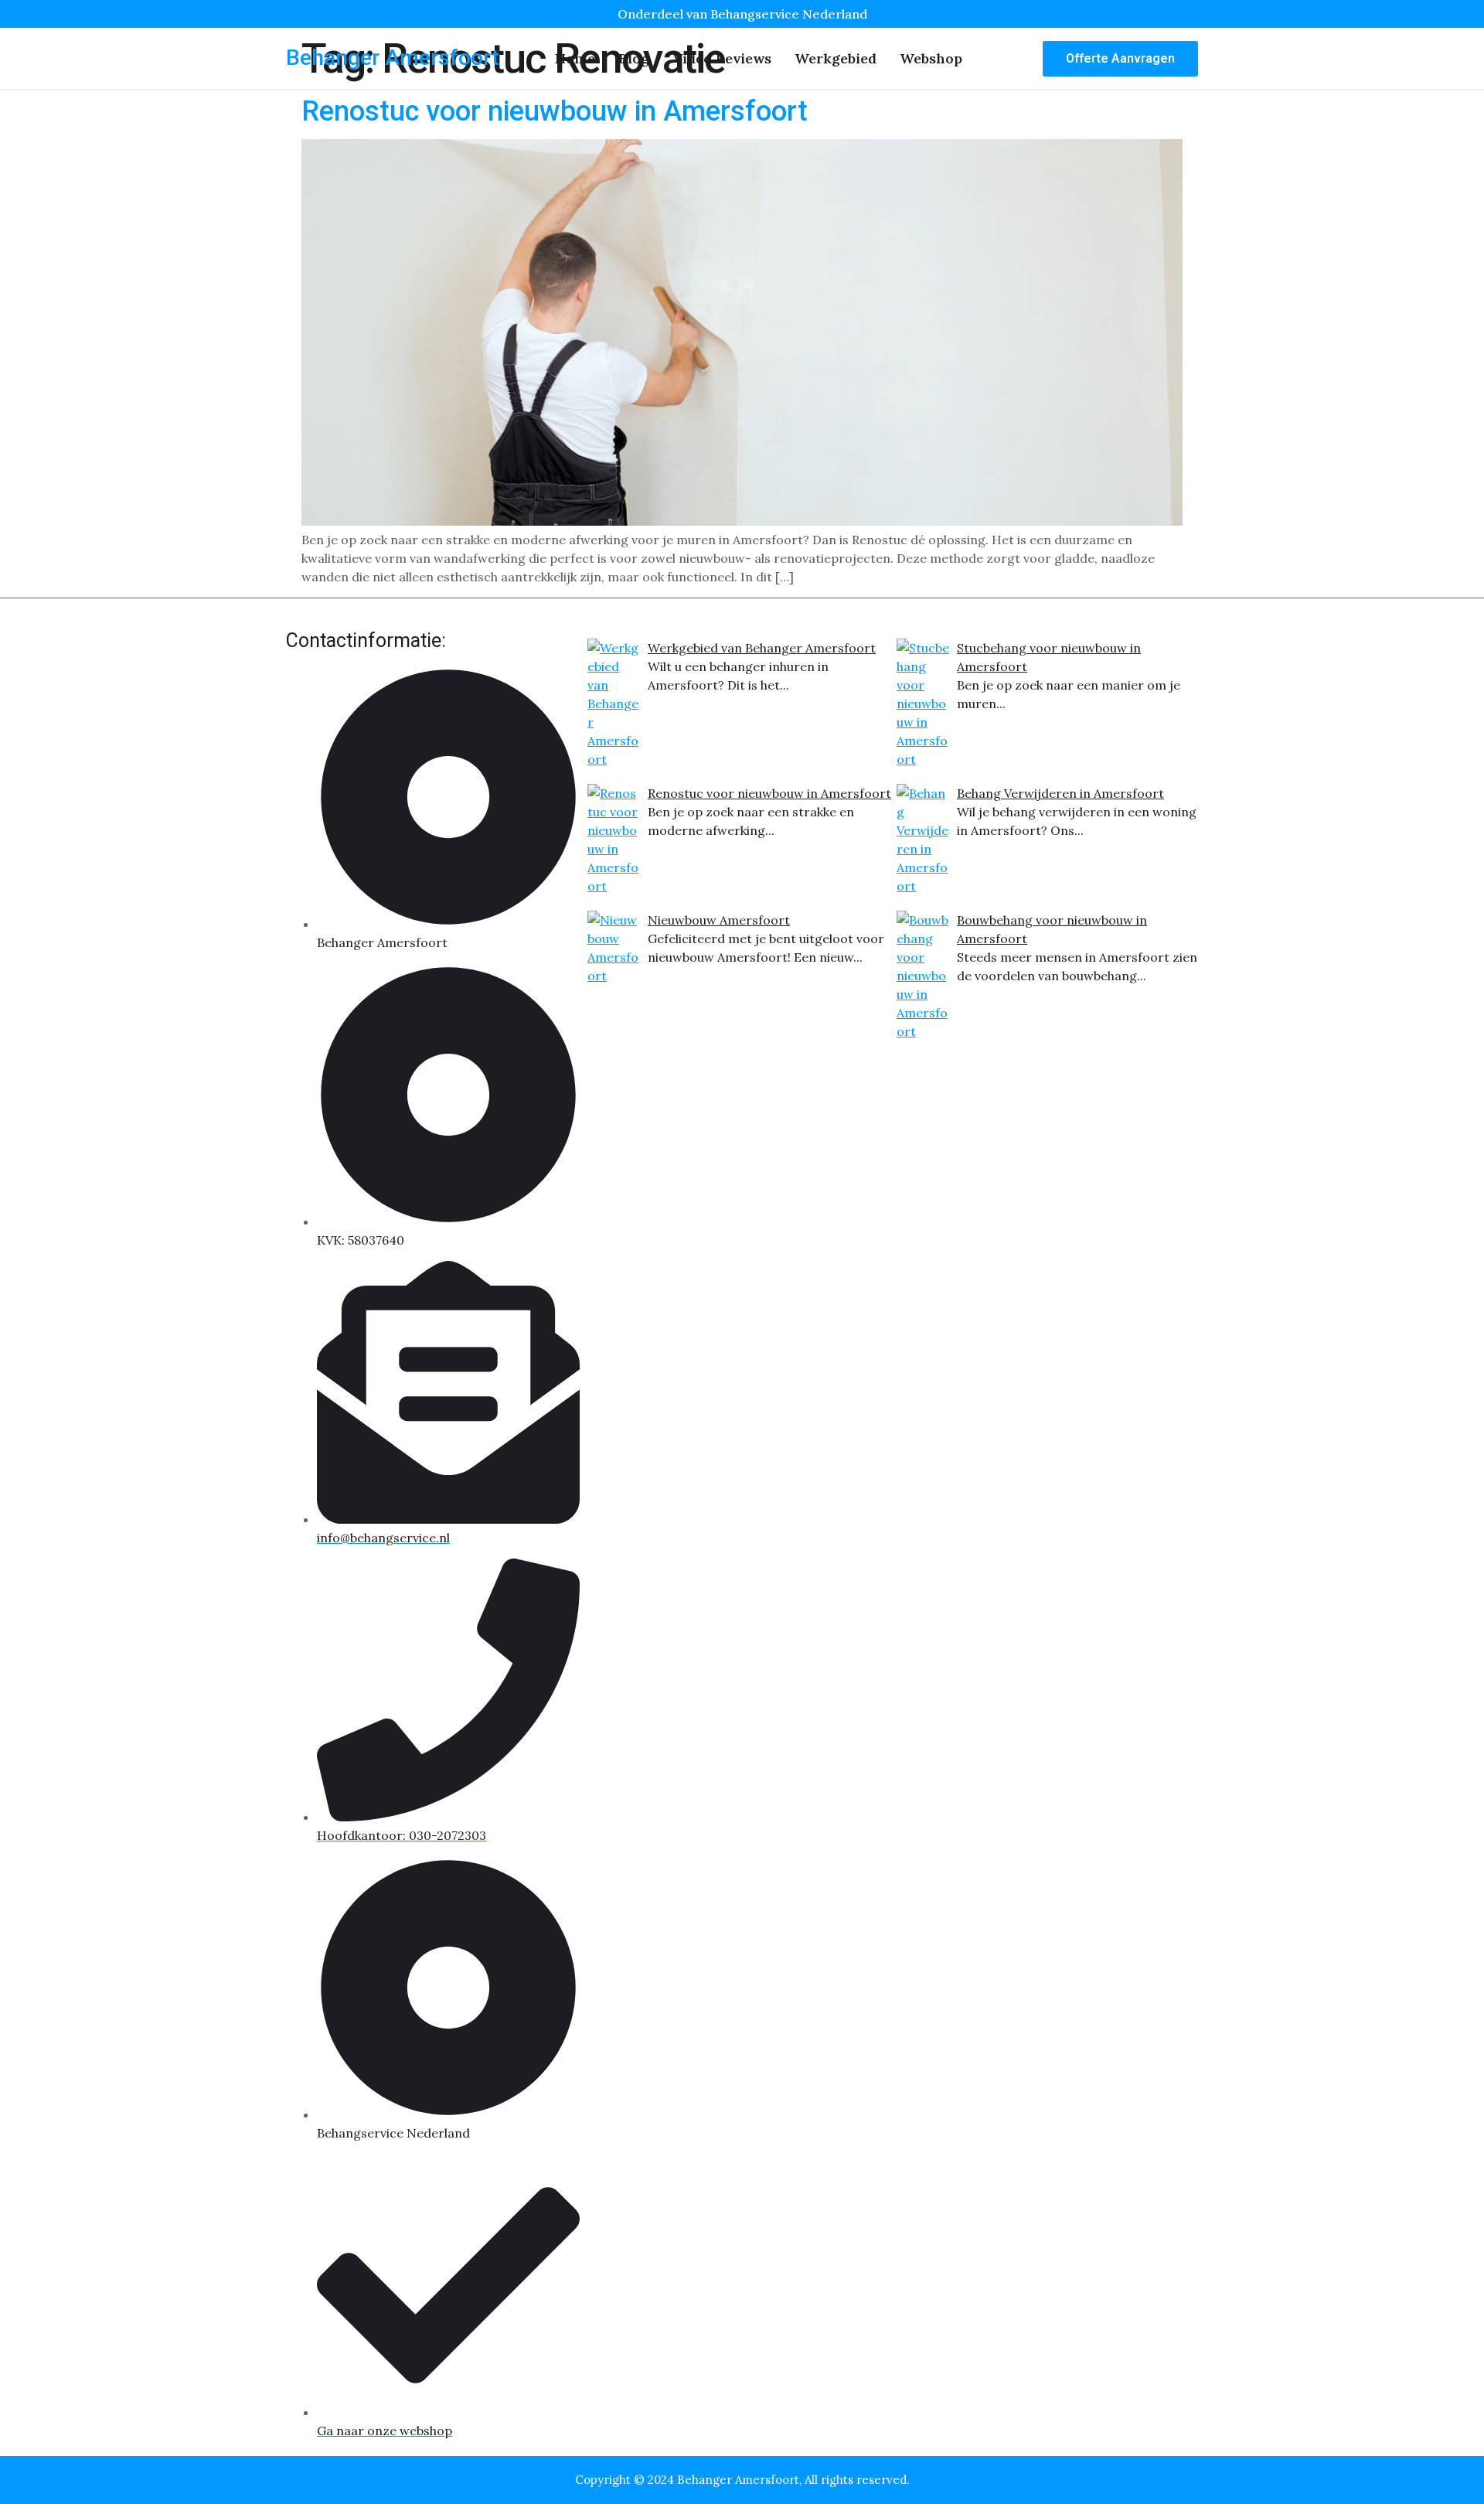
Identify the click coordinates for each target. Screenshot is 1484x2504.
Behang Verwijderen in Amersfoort (1060, 793)
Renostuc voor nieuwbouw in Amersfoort (555, 111)
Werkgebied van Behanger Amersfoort (762, 648)
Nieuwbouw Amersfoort (719, 920)
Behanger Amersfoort (393, 58)
